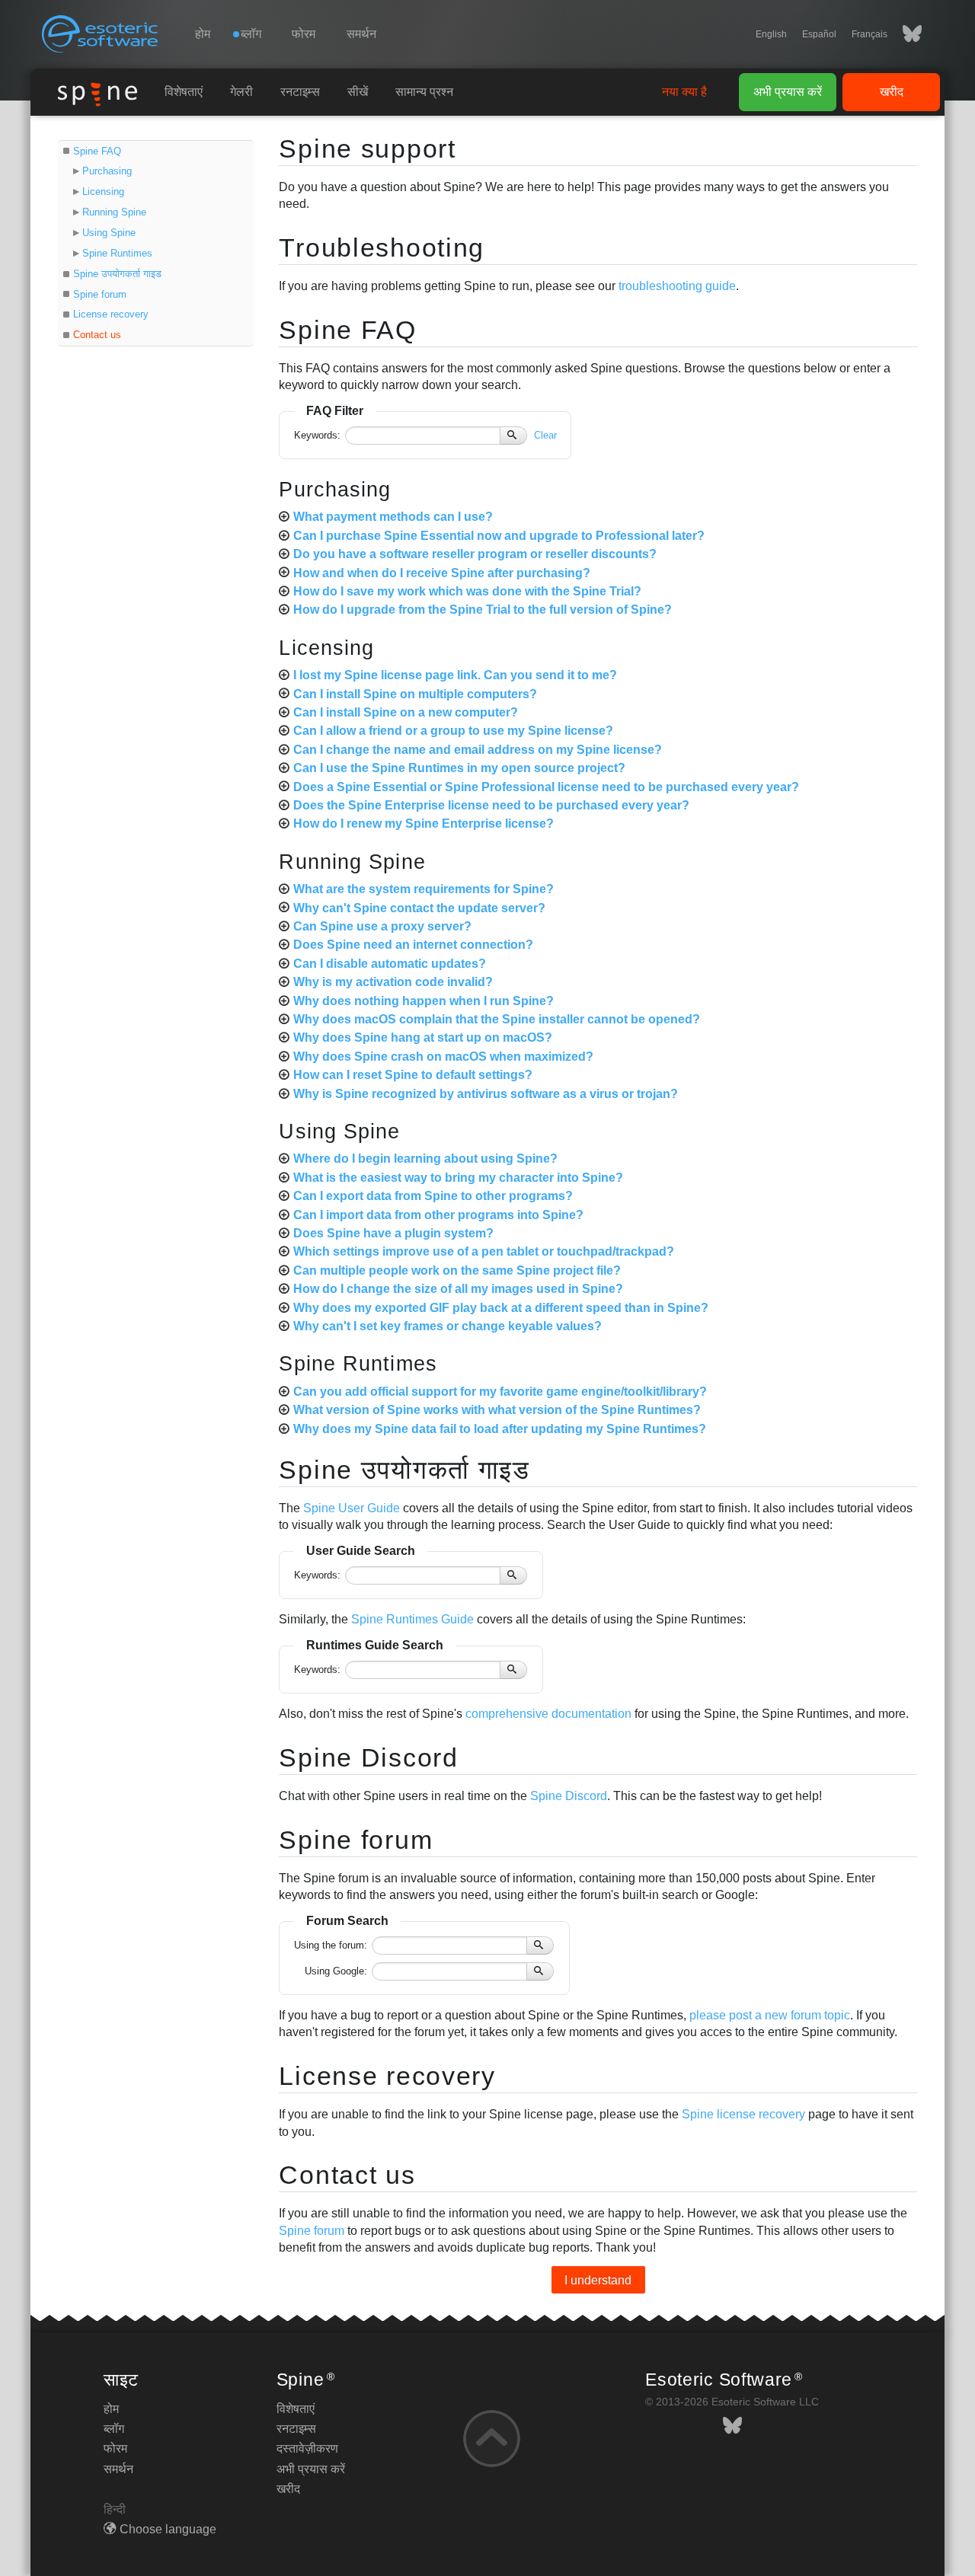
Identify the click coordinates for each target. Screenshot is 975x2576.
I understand (598, 2279)
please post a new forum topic (770, 2015)
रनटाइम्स (300, 92)
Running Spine (114, 212)
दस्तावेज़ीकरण (307, 2448)
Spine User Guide (352, 1508)
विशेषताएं (184, 92)
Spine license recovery (743, 2114)
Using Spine (109, 233)
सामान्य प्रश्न (424, 92)
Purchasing (107, 171)
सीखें (358, 92)
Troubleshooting (382, 247)
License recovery (111, 314)
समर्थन (361, 34)
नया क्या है (684, 92)
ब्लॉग (114, 2429)
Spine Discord (368, 1757)
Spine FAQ (97, 151)
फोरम (304, 34)
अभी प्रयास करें (788, 92)
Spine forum (100, 294)
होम (203, 34)
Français (870, 34)
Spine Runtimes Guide (412, 1619)
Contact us (97, 335)
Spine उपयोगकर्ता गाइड (117, 274)
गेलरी (241, 92)
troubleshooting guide (677, 286)
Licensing (103, 192)
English (771, 34)
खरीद (892, 92)
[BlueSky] (905, 34)
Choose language (168, 2529)
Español (819, 34)
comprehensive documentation (548, 1714)
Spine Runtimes (117, 253)
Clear (545, 435)
